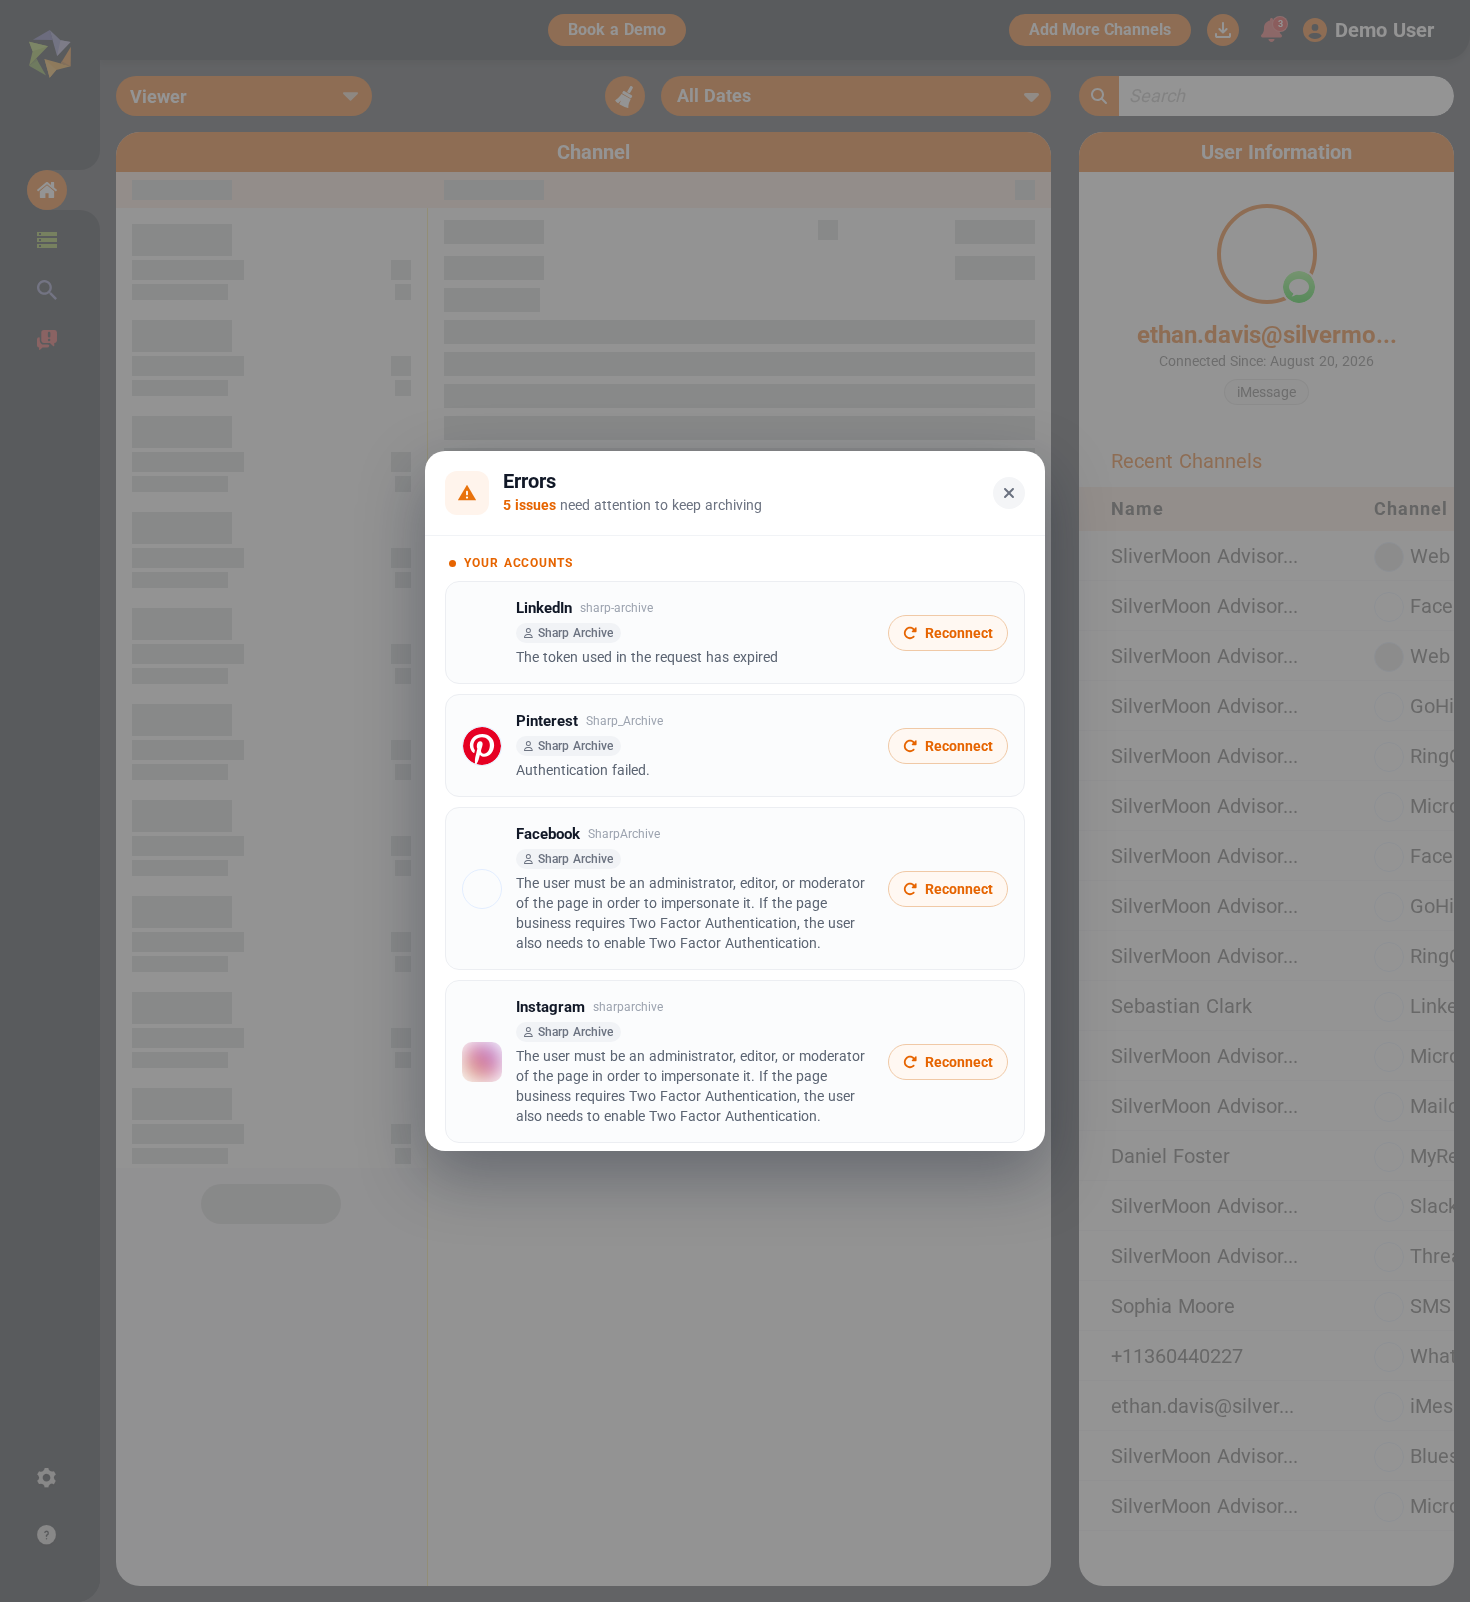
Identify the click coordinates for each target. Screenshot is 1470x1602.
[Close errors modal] (1009, 493)
